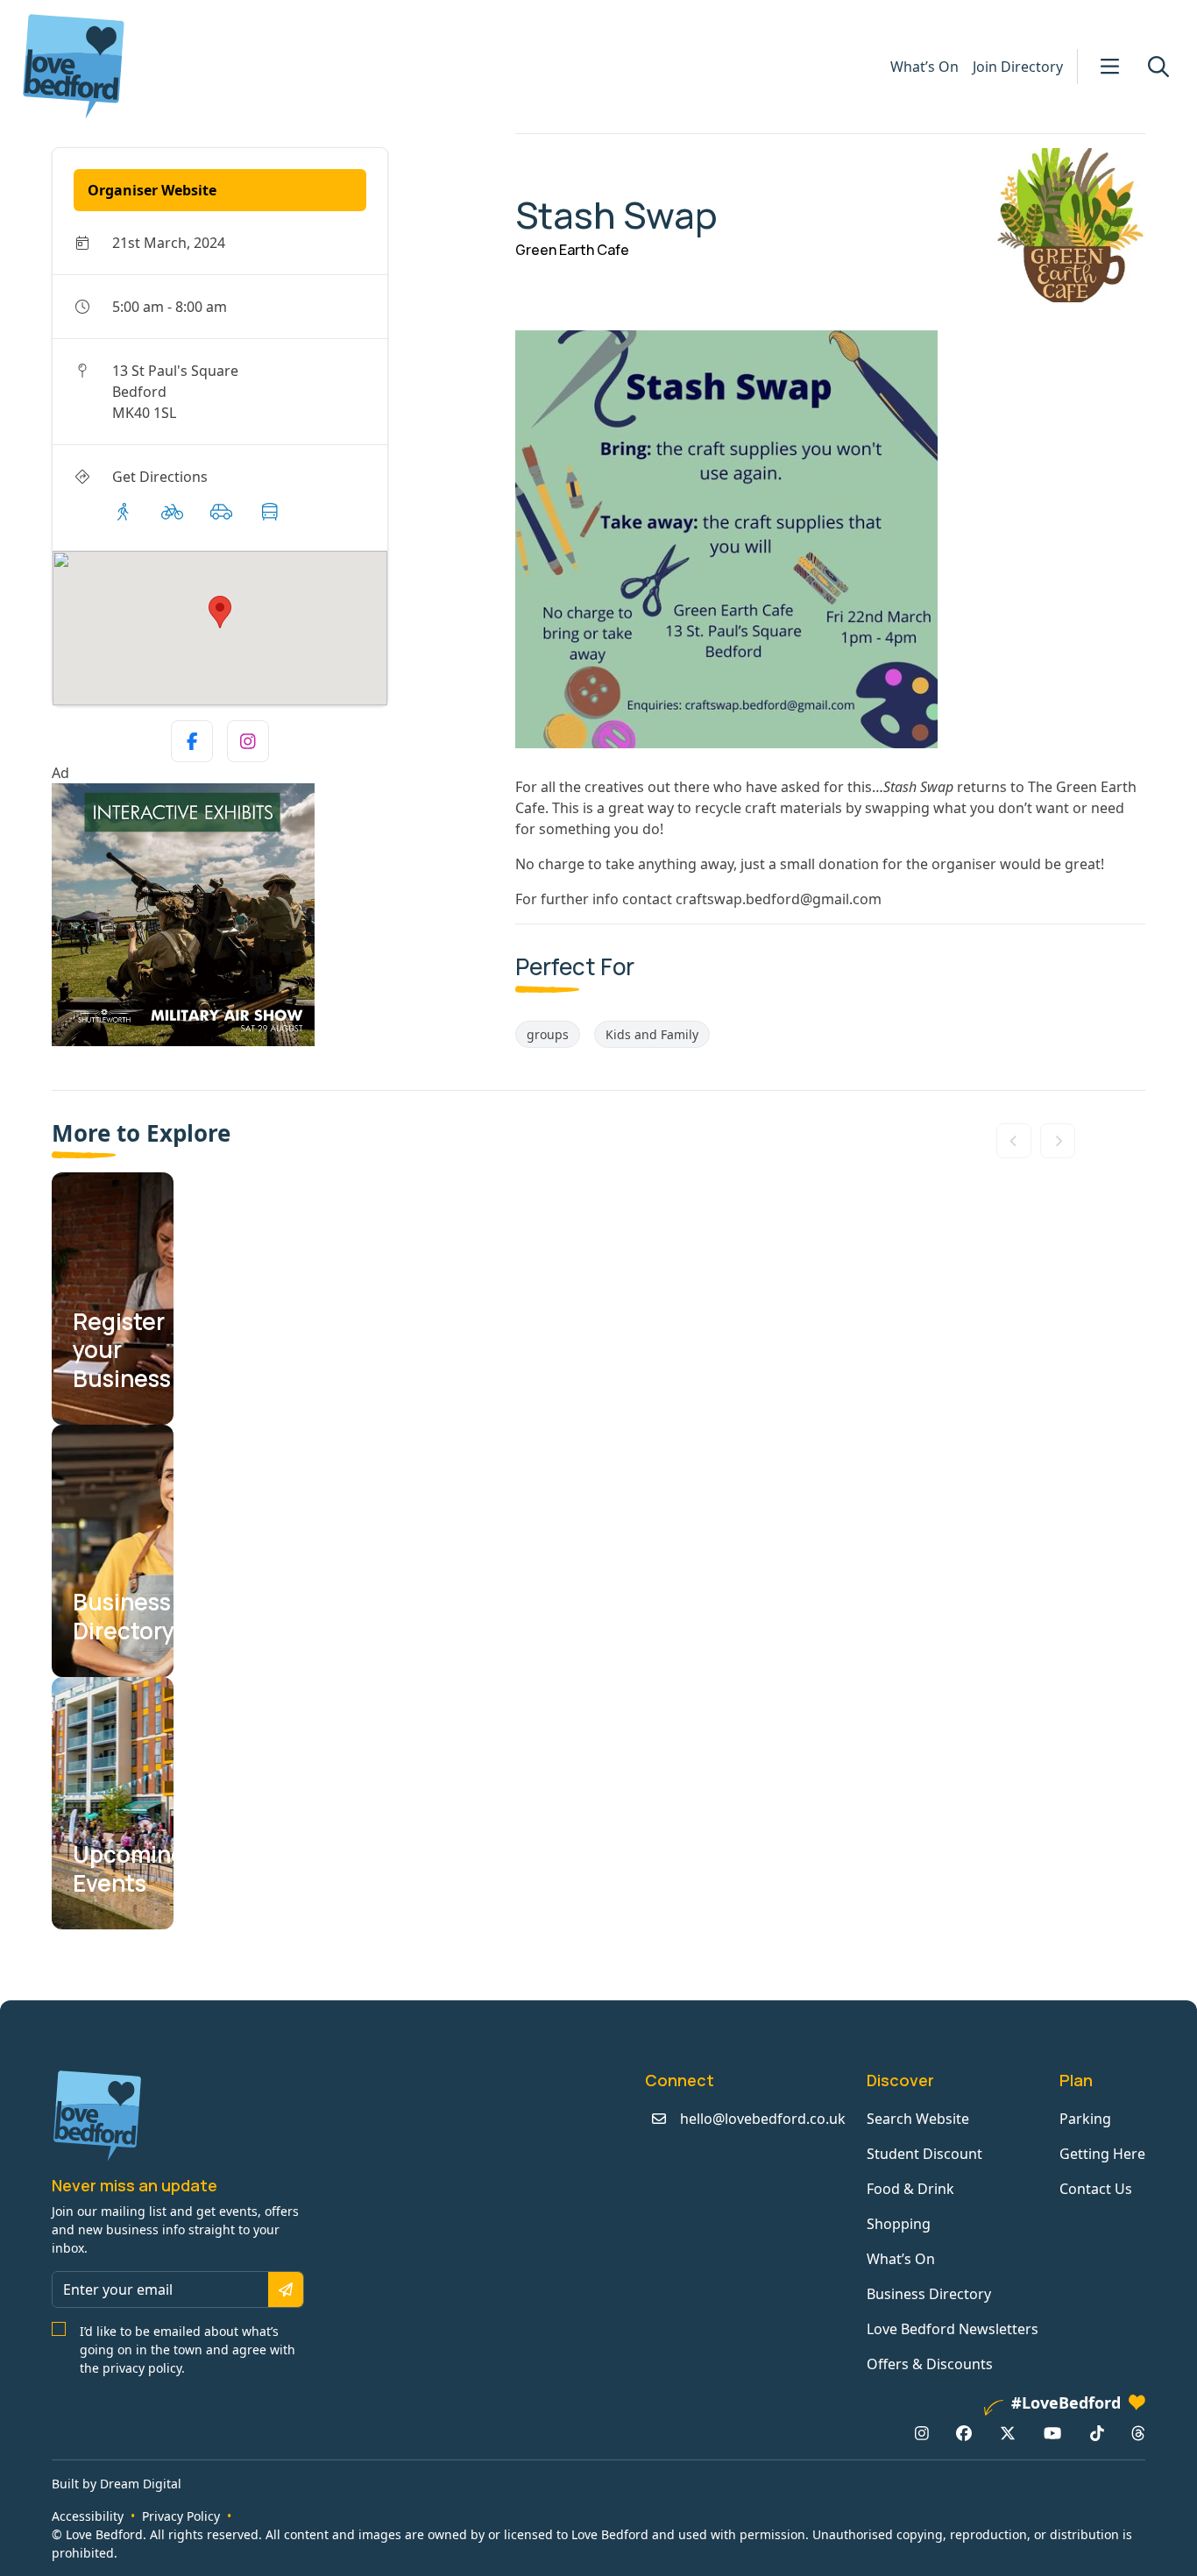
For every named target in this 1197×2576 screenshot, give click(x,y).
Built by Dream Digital (117, 2484)
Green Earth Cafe (572, 250)
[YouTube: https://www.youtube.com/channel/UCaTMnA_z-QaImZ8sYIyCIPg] (1052, 2433)
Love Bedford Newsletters (953, 2329)
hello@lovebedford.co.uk (763, 2119)
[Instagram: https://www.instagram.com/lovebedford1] (922, 2433)
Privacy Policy (181, 2516)
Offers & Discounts (930, 2364)
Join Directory (1018, 67)
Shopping (899, 2224)
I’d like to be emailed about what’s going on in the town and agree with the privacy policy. (188, 2350)
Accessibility (88, 2516)
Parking (1085, 2119)
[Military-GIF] (276, 915)
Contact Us (1096, 2189)
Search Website (918, 2119)
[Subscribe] (286, 2289)
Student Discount (924, 2154)
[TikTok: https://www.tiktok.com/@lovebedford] (1097, 2433)
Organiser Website (152, 190)
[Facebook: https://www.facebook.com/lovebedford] (964, 2433)
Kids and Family (652, 1034)
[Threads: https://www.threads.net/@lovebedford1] (1138, 2433)
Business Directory (929, 2294)
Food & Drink (910, 2189)
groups (548, 1034)
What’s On (924, 67)
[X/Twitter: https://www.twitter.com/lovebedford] (1008, 2433)
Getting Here (1102, 2154)
